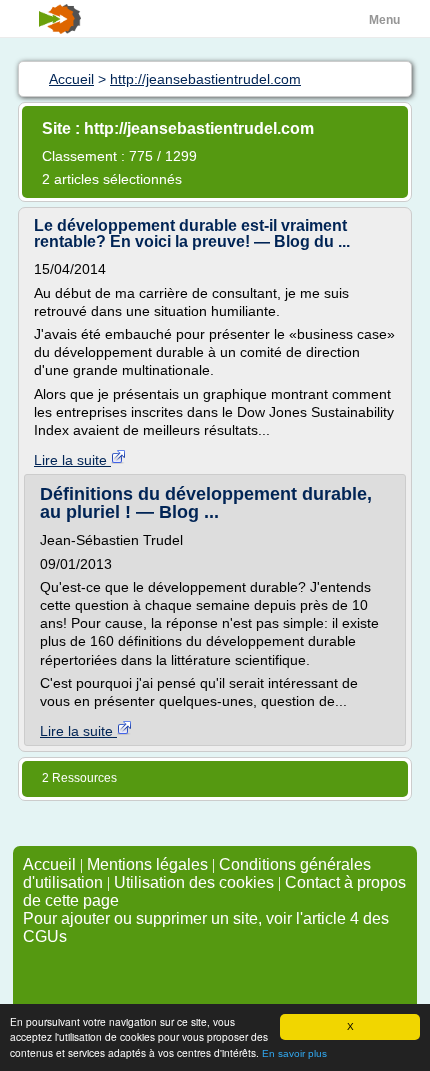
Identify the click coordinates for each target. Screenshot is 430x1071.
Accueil (49, 864)
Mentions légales (147, 864)
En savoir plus (294, 1053)
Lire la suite (72, 460)
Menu (384, 20)
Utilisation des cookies (194, 882)
